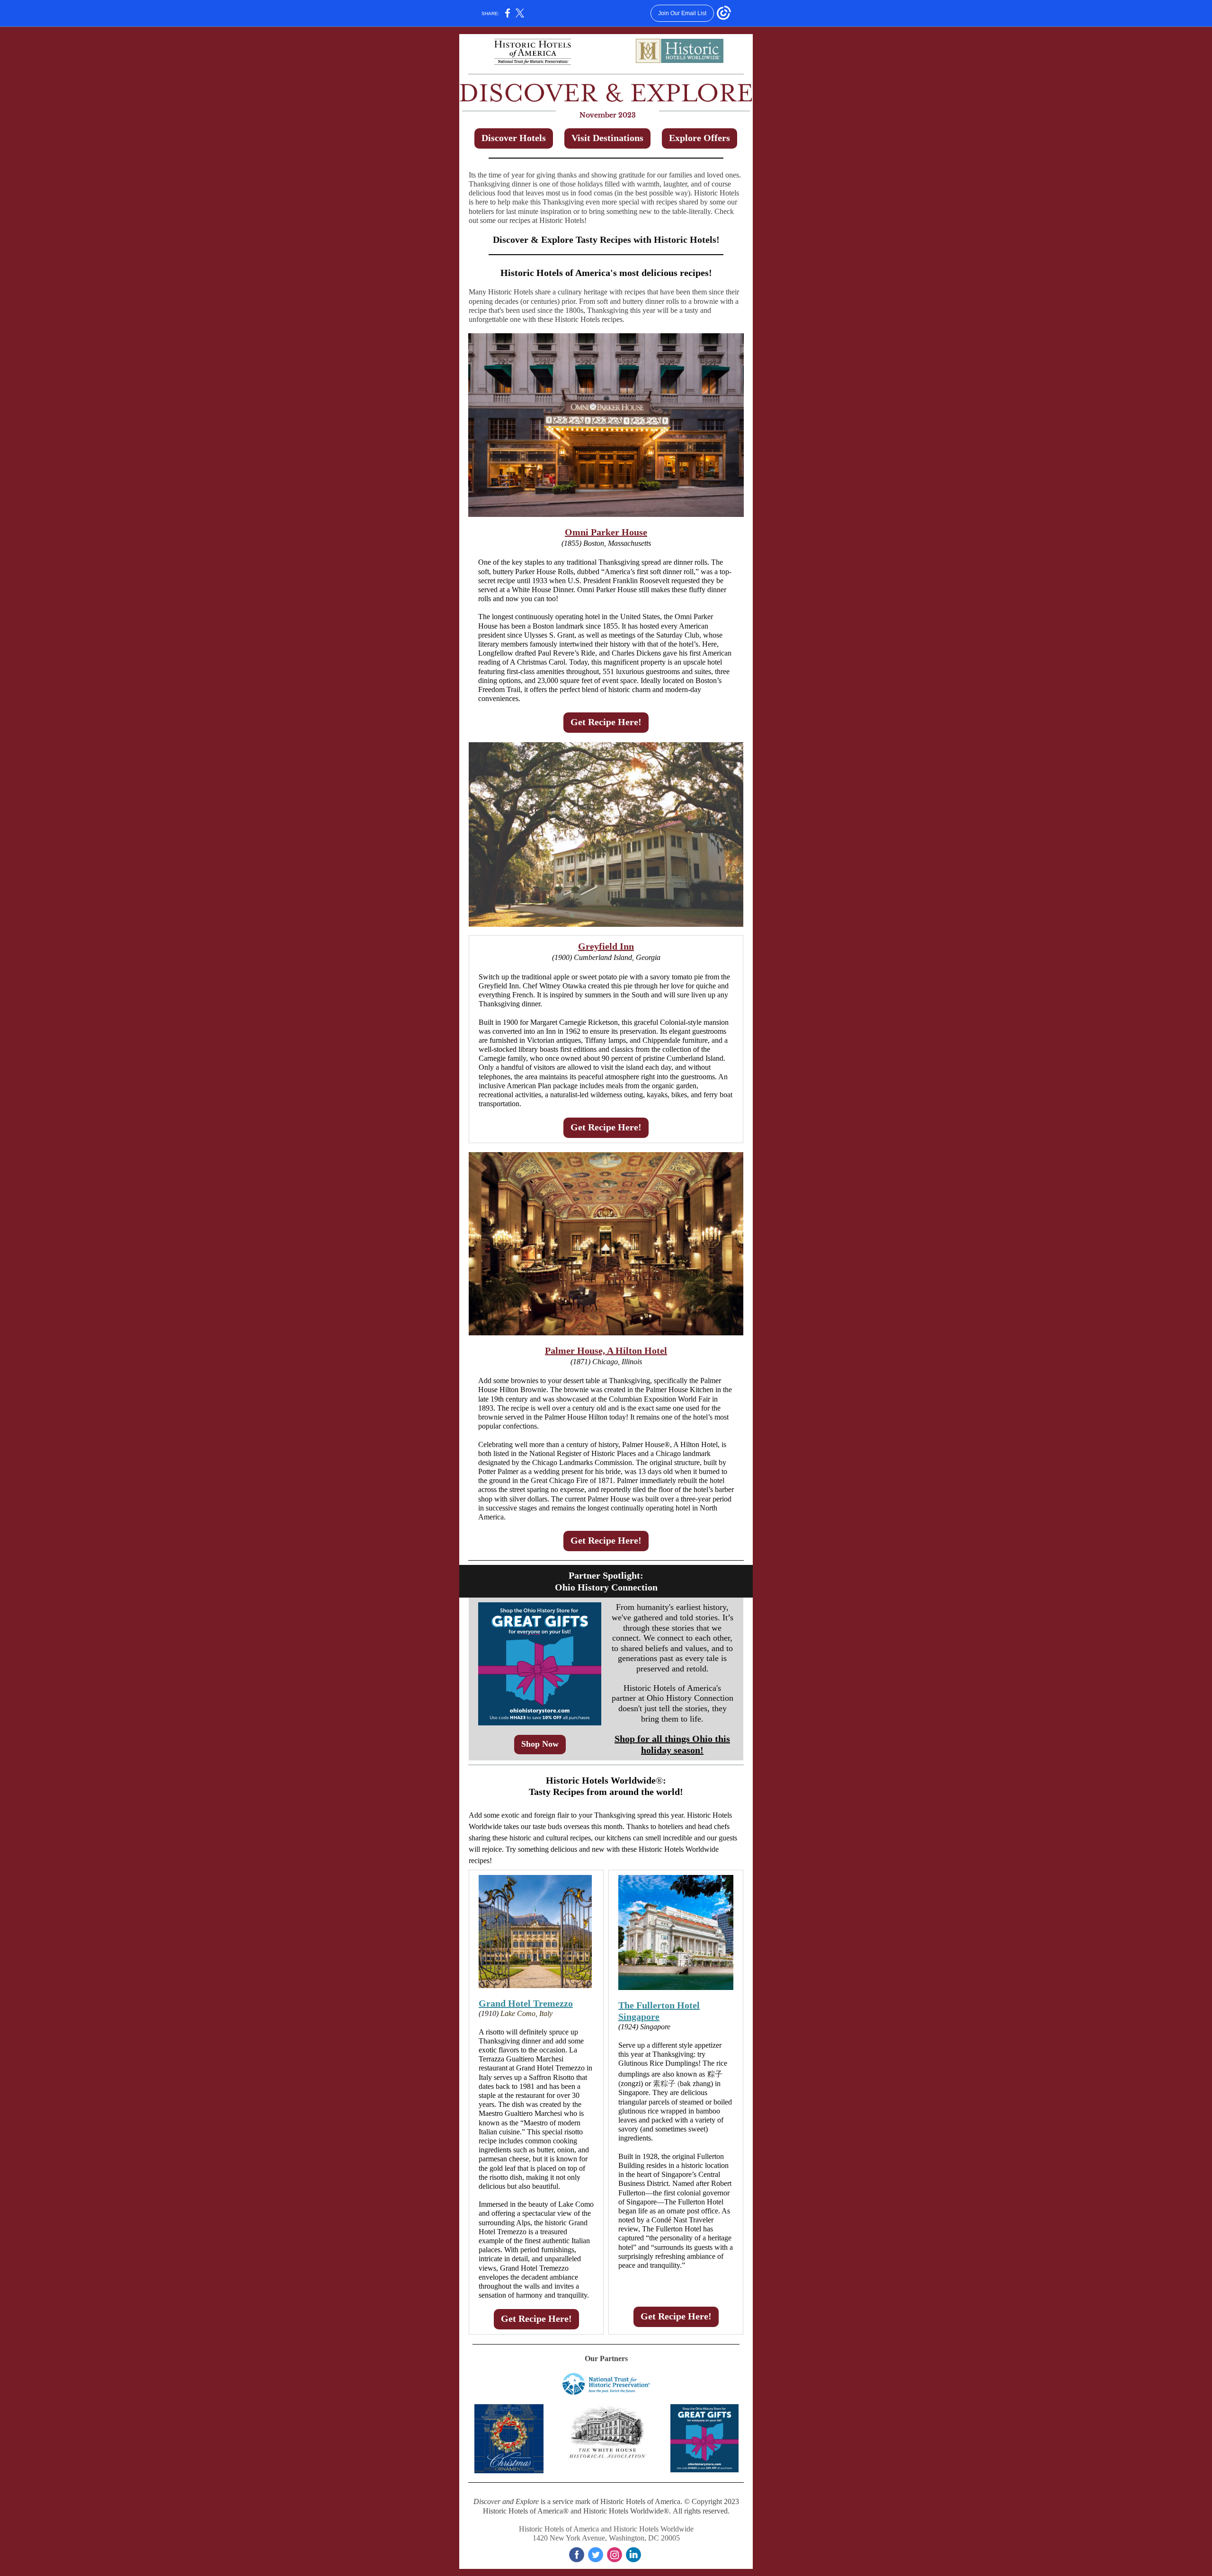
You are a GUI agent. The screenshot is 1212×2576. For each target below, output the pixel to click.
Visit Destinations (607, 138)
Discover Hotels (514, 138)
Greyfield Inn (606, 946)
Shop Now (540, 1744)
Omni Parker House (606, 532)
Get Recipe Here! (606, 722)
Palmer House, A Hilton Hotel (606, 1350)
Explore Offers (700, 138)
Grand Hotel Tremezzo (526, 2003)
